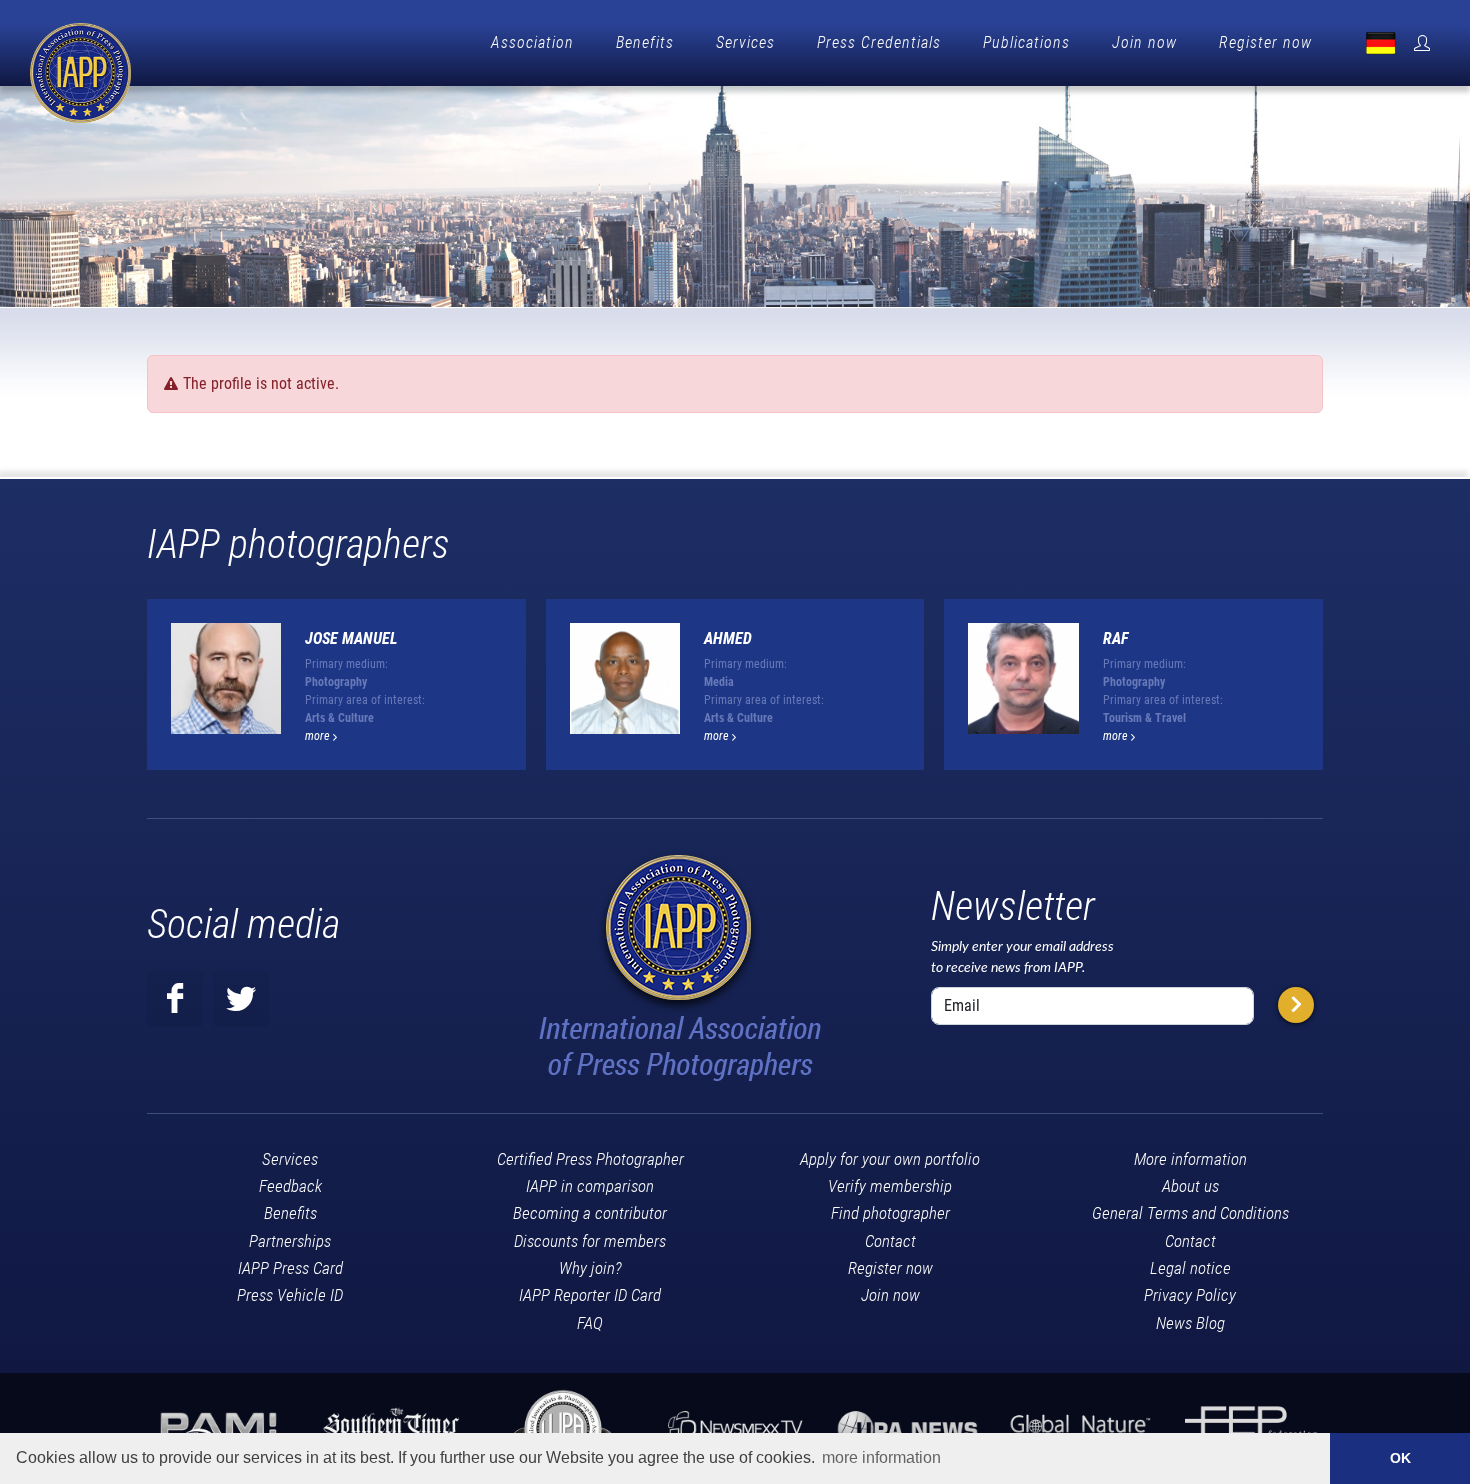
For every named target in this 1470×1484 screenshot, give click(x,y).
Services (745, 42)
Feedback (290, 1186)
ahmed (728, 638)
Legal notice (1190, 1268)
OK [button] (1400, 1458)
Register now (1265, 42)
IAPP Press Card (290, 1268)
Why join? (590, 1268)
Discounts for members (590, 1241)
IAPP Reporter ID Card (590, 1295)
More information (1190, 1159)
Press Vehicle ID (290, 1295)
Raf (1115, 638)
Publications (1026, 42)
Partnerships (290, 1241)
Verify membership (890, 1186)
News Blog (1190, 1323)
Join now (1144, 42)
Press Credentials (879, 42)
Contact (890, 1241)
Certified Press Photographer (590, 1159)
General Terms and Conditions (1190, 1213)
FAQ (590, 1323)
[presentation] (1341, 692)
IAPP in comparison (590, 1186)
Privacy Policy (1190, 1295)
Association (532, 42)
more (319, 736)
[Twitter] (241, 999)
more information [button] (881, 1457)
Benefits (645, 42)
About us (1190, 1186)
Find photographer (890, 1213)
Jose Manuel (351, 638)
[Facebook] (175, 999)
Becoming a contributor (590, 1213)
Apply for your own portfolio (890, 1159)
